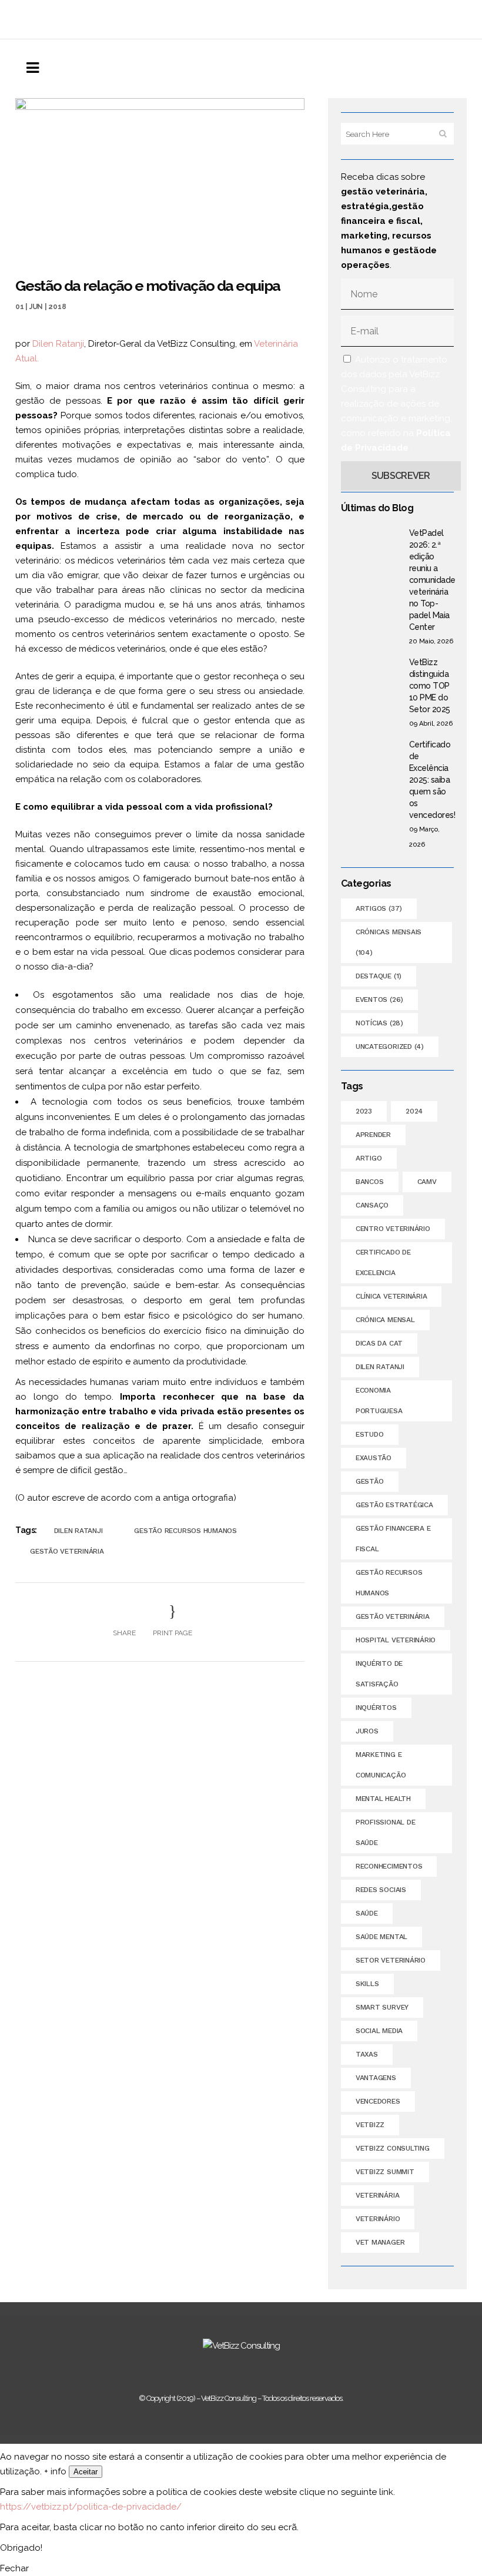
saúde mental (381, 1937)
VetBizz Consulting (393, 2148)
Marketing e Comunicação (381, 1765)
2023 (364, 1111)
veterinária (377, 2195)
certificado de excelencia (383, 1262)
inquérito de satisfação (379, 1674)
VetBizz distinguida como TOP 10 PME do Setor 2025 (430, 686)
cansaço (372, 1205)
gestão (370, 1481)
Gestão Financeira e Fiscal (393, 1539)
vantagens (376, 2078)
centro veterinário (393, 1229)
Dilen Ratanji (58, 344)
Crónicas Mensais (389, 942)
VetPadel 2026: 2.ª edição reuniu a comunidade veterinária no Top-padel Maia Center (432, 580)
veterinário (378, 2219)
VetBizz (370, 2125)
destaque (379, 976)
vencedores (378, 2101)
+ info (55, 2471)
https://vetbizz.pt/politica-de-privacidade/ (91, 2507)
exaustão (374, 1458)
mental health (383, 1799)
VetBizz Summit (385, 2172)
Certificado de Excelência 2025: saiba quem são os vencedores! (432, 780)
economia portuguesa (379, 1401)
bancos (370, 1182)
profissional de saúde (385, 1832)
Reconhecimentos (389, 1866)
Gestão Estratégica (394, 1505)
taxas (367, 2054)
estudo (370, 1434)
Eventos (379, 999)
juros (367, 1731)
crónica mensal (385, 1320)
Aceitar (86, 2472)
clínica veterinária (391, 1296)
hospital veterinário (396, 1640)
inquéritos (376, 1708)
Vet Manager (380, 2242)
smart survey (382, 2007)
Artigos (379, 908)
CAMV (427, 1182)
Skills (367, 1984)
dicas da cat (379, 1343)
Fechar (14, 2568)
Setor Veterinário (391, 1960)
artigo (369, 1158)
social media (379, 2031)
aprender (373, 1135)
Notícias (379, 1023)
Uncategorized (390, 1046)
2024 (414, 1111)
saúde (367, 1913)
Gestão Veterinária (67, 1551)
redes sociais (381, 1890)
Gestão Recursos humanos (185, 1531)
